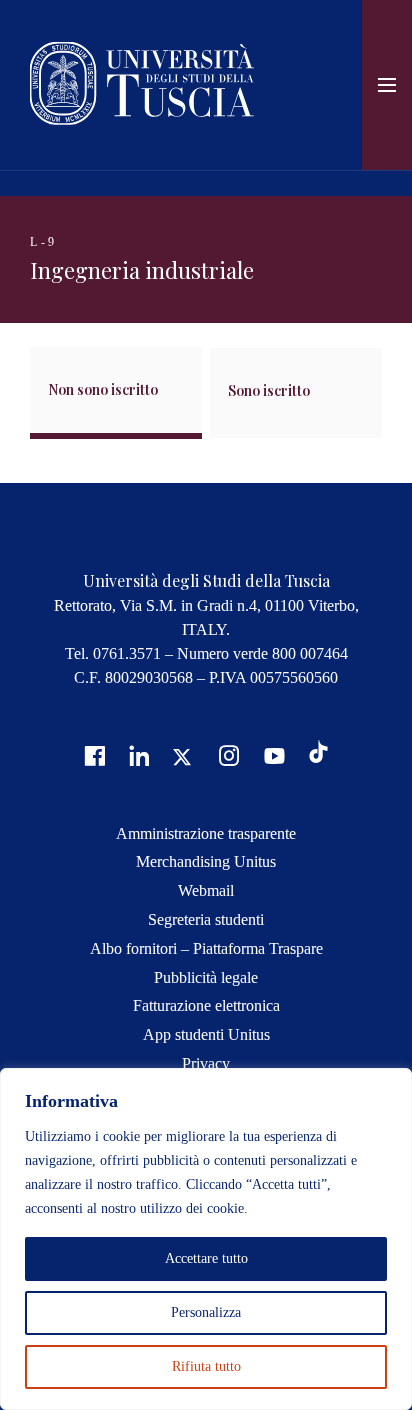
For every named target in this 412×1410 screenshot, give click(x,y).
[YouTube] (272, 754)
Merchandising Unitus (206, 861)
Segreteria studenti (206, 919)
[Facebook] (92, 754)
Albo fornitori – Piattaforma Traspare (206, 948)
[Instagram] (227, 754)
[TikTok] (318, 757)
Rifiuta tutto (206, 1366)
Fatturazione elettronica (206, 1005)
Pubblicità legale (206, 977)
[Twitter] (182, 754)
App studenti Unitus (206, 1034)
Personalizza (206, 1312)
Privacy (206, 1063)
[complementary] (206, 1239)
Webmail (206, 890)
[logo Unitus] (142, 119)
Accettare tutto (206, 1258)
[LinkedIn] (137, 754)
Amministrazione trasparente (206, 833)
